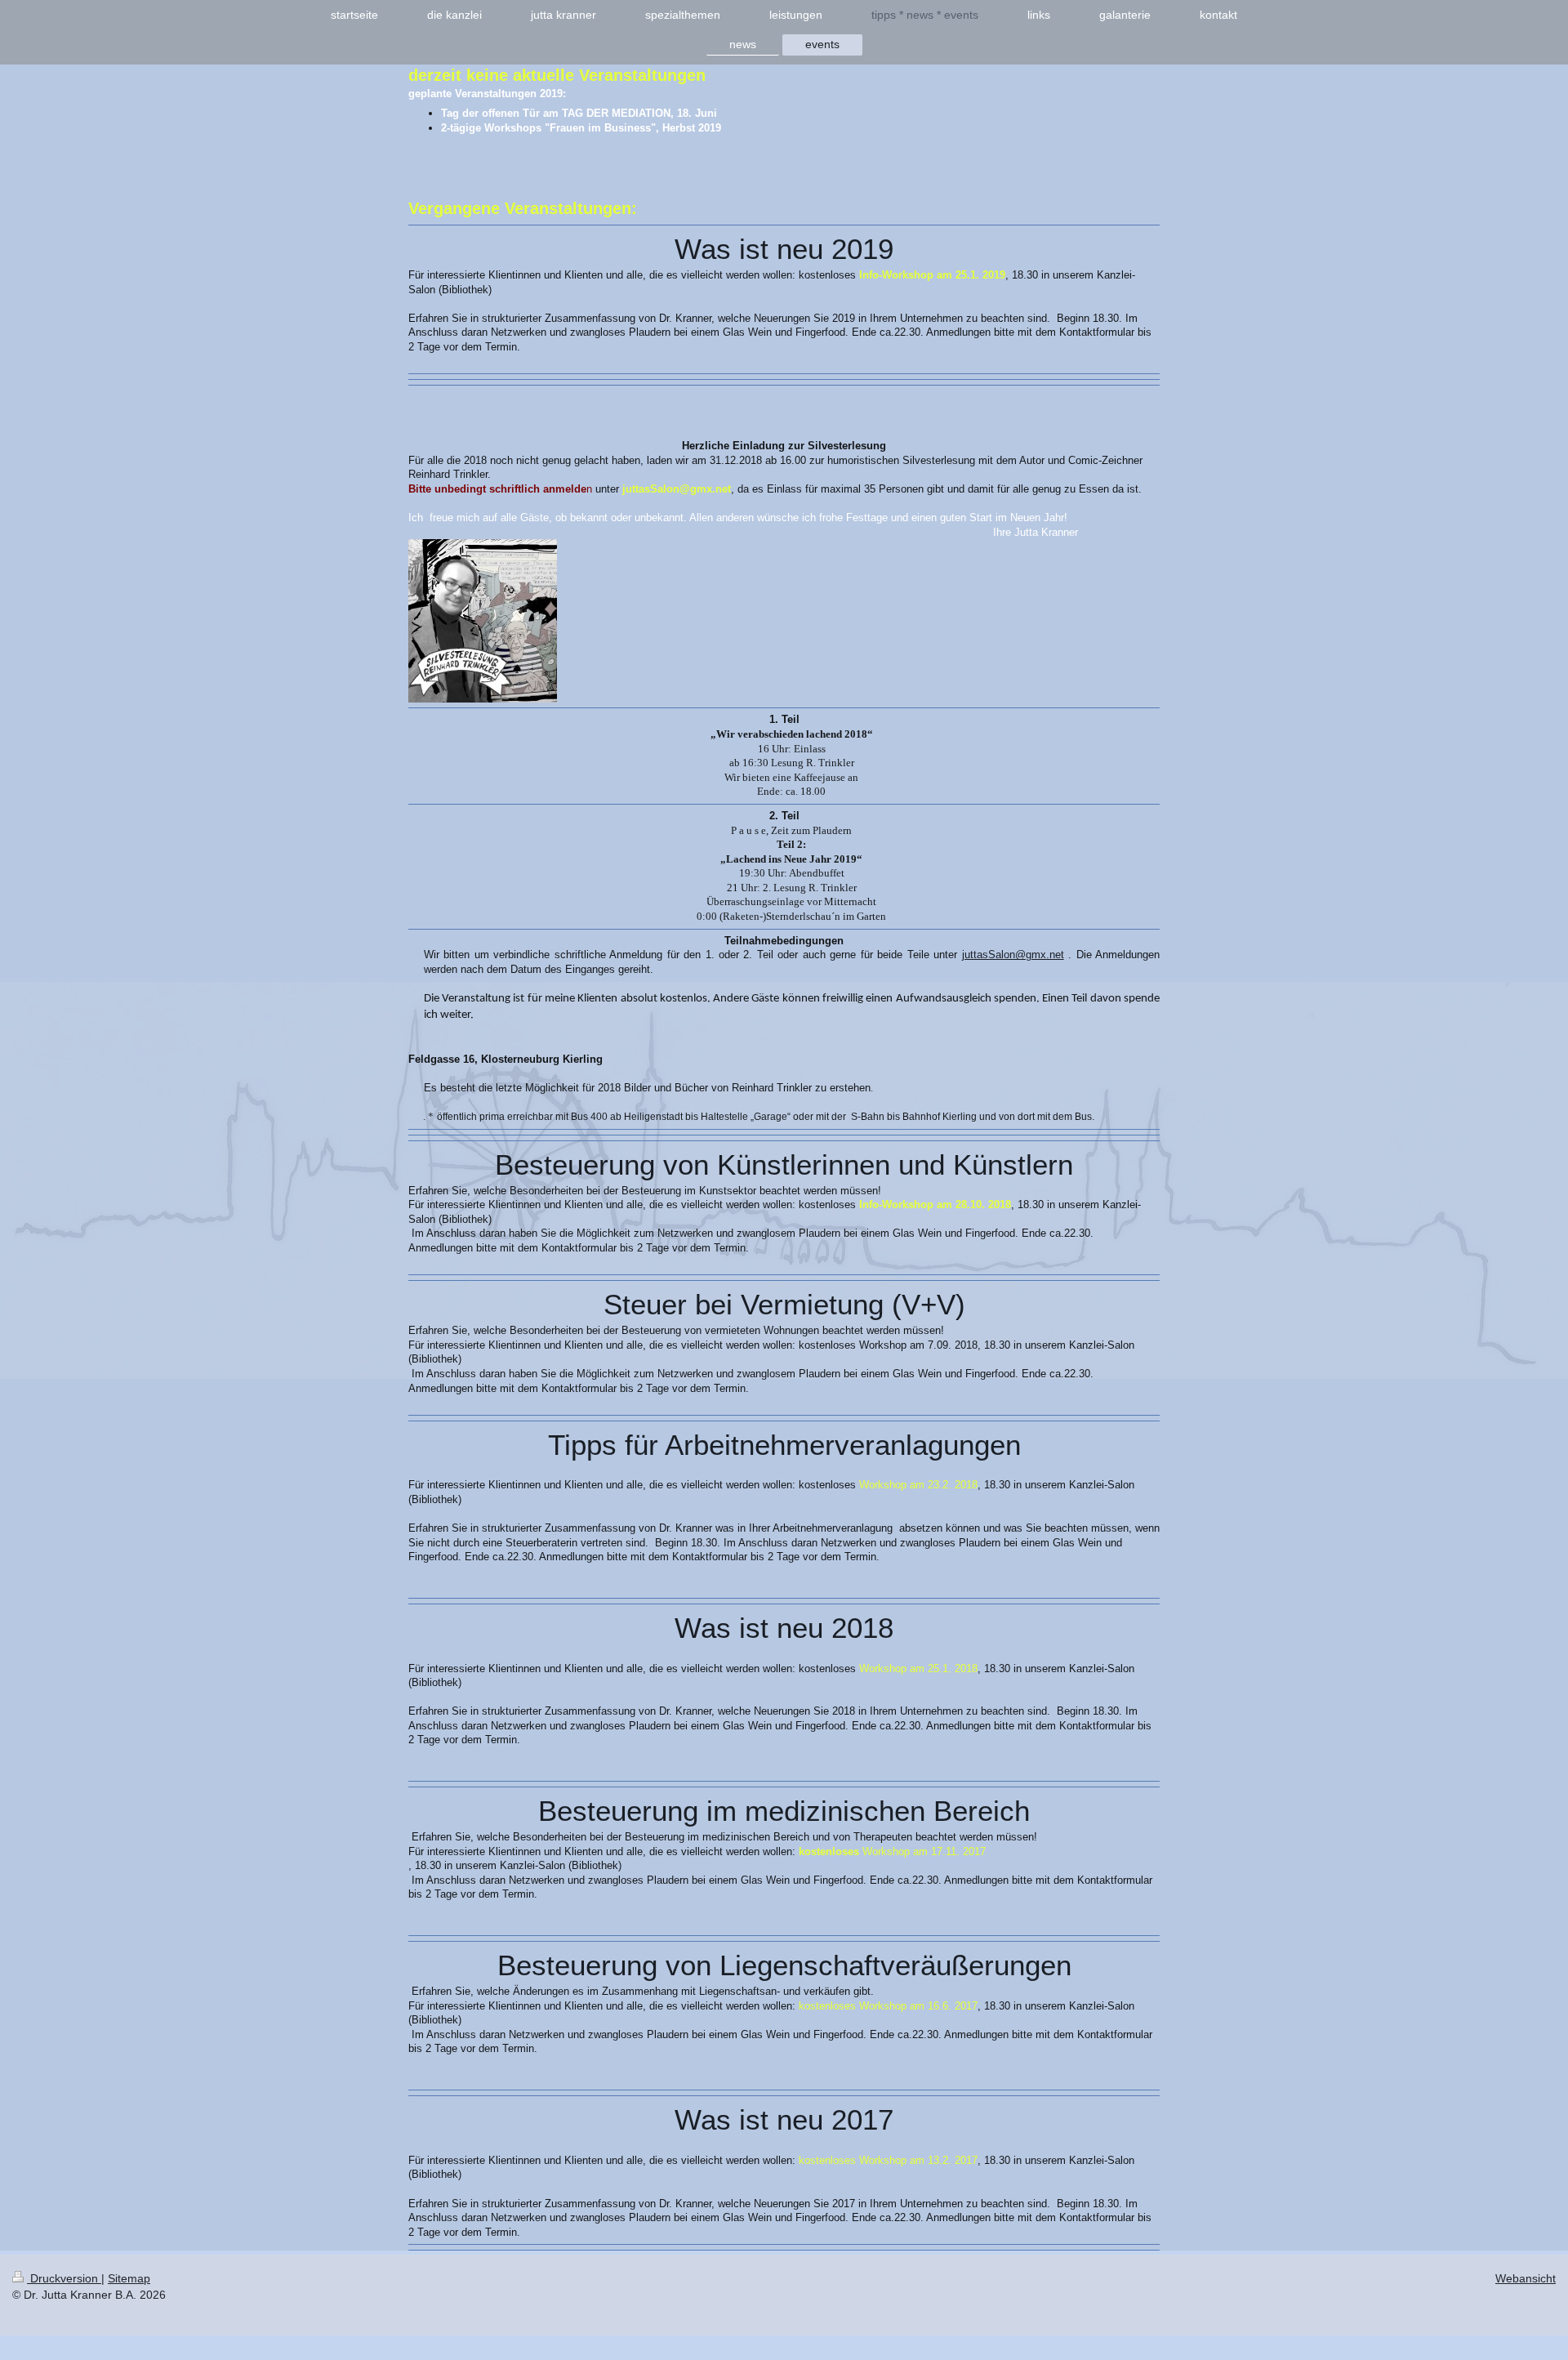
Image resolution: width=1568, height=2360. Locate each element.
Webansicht (1526, 2278)
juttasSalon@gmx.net (1013, 955)
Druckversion (64, 2278)
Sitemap (129, 2278)
